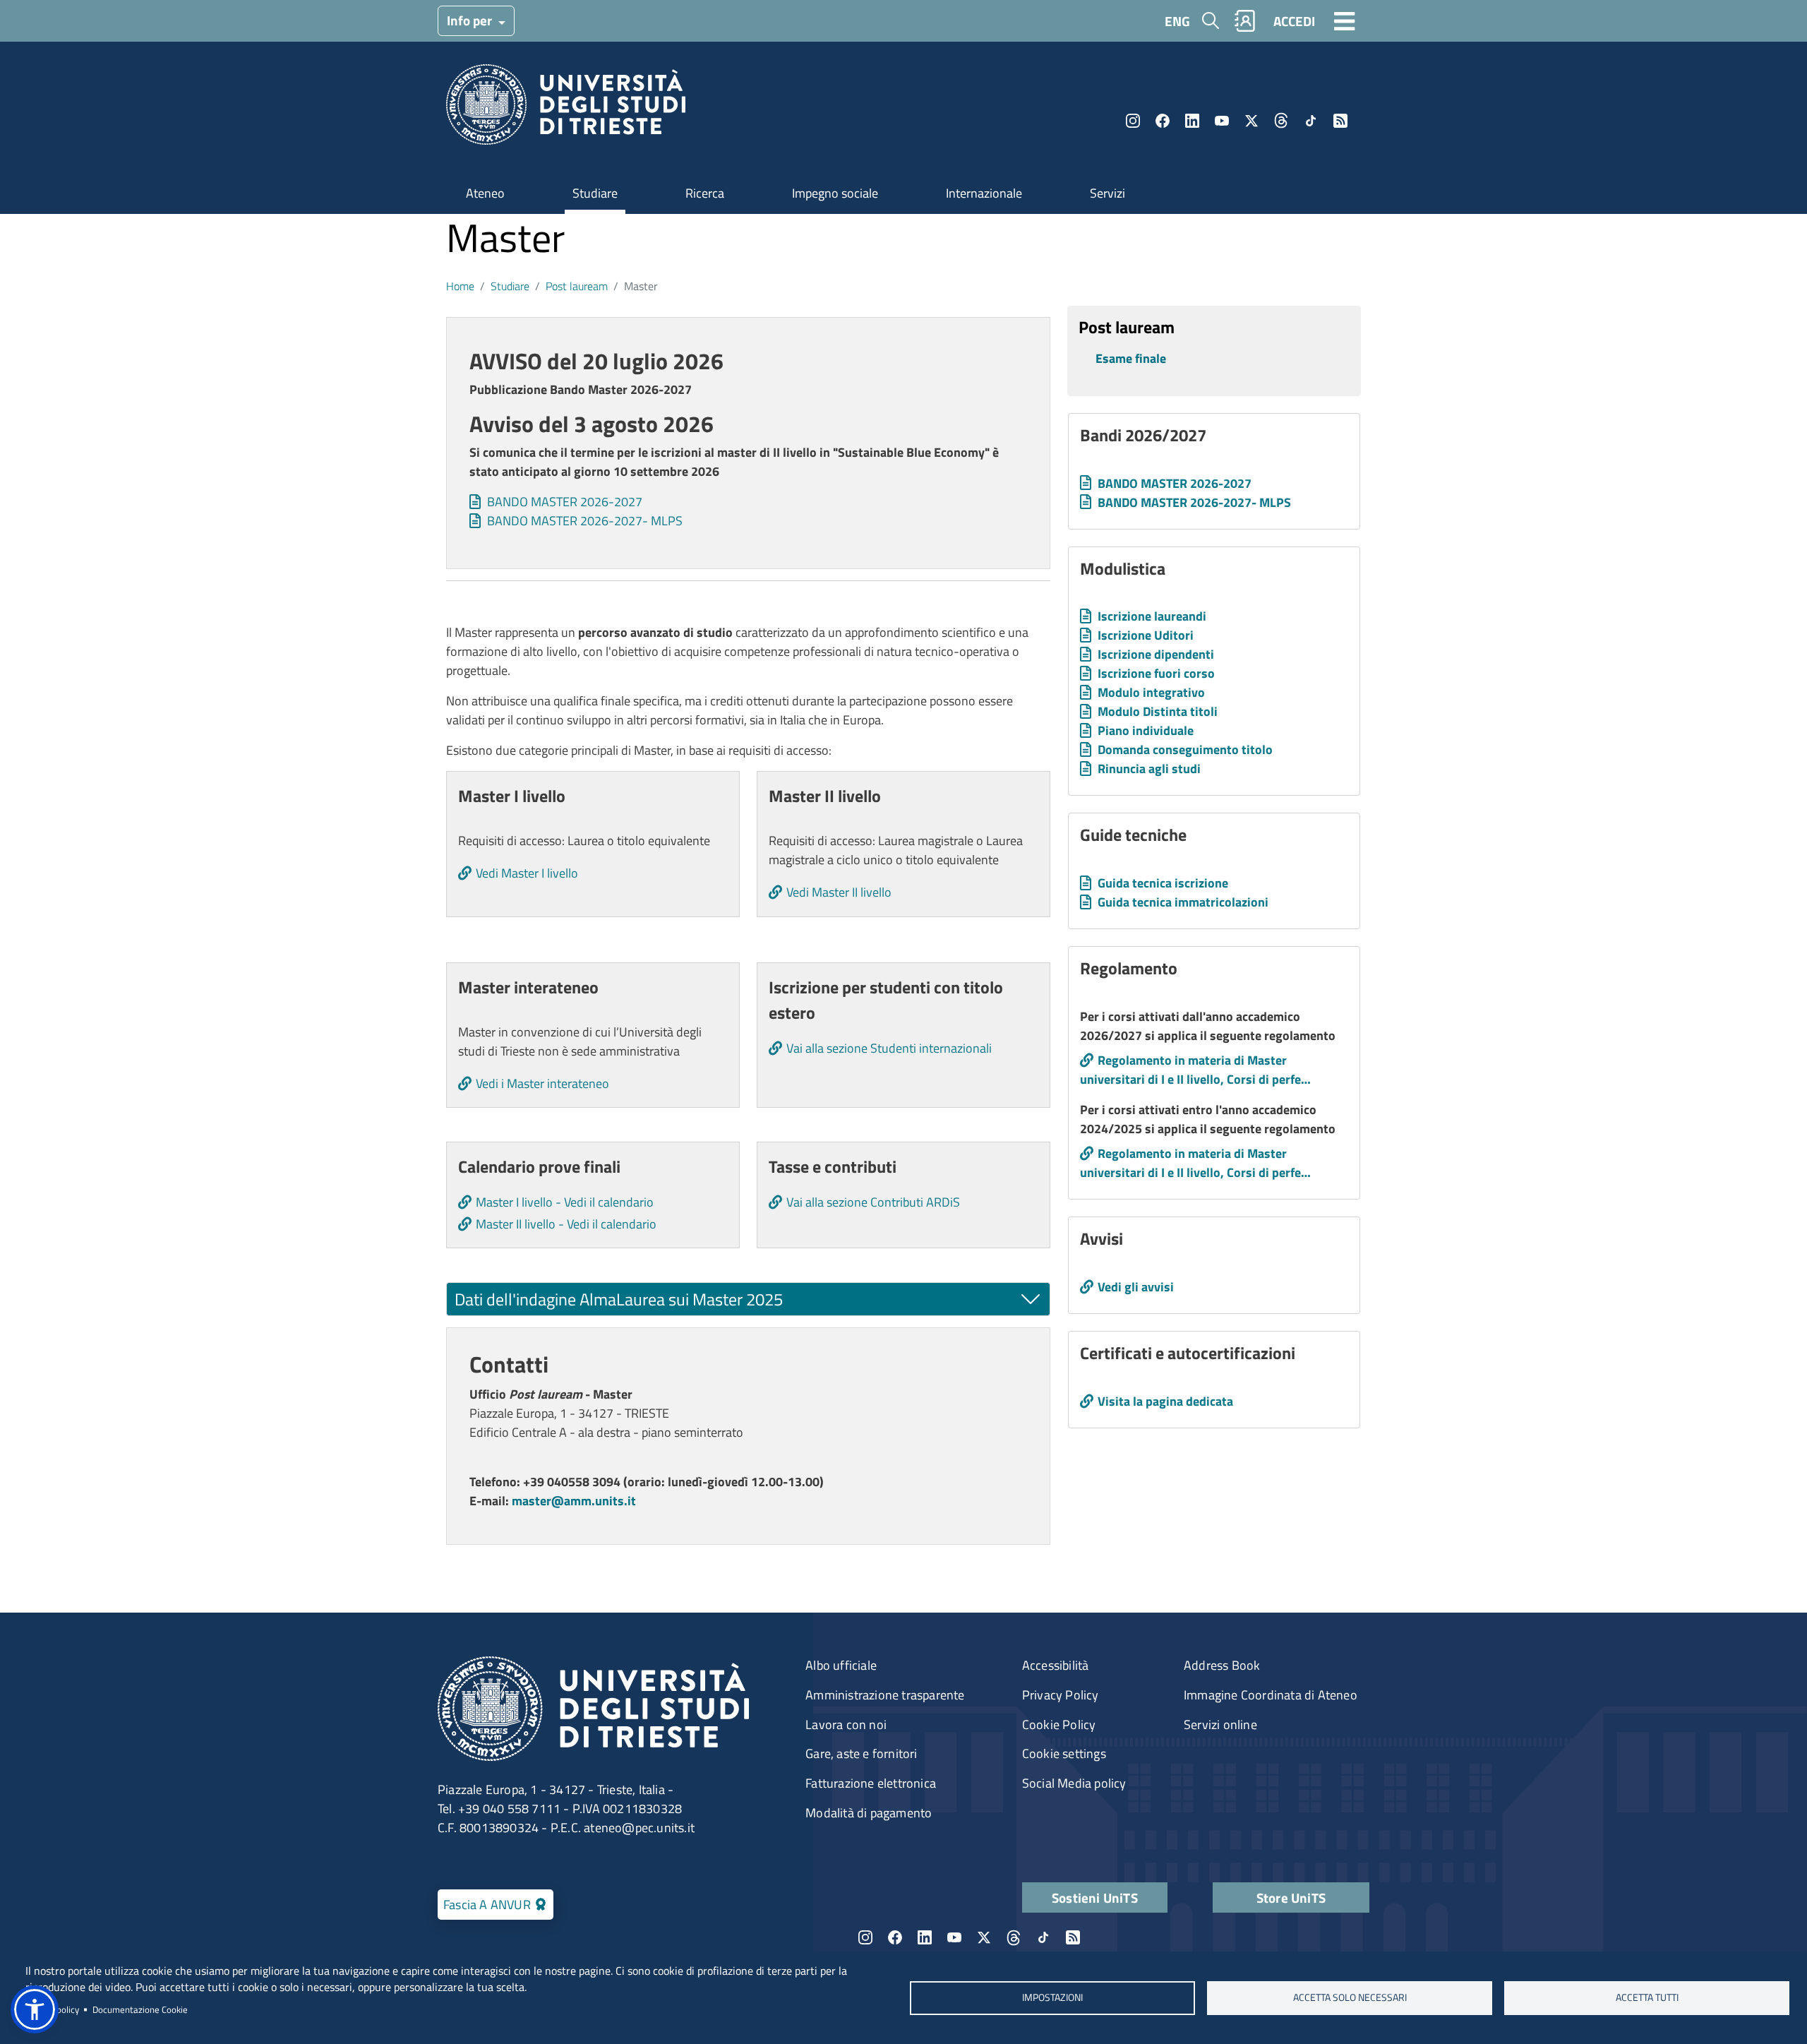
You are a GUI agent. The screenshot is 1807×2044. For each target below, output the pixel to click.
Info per (471, 20)
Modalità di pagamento (869, 1813)
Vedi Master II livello (839, 892)
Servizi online (1220, 1725)
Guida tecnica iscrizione (1163, 883)
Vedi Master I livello (527, 873)
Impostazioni (1052, 1997)
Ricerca (705, 193)
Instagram (1133, 121)
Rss (1340, 121)
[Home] (566, 109)
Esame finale (1131, 358)
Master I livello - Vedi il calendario (565, 1202)
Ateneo (485, 193)
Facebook (1163, 121)
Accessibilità (1056, 1665)
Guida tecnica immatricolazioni (1183, 902)
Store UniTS (1291, 1897)
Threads (1281, 121)
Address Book (1222, 1665)
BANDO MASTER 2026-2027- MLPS (585, 521)
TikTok (1311, 121)
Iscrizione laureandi (1152, 616)
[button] (35, 2009)
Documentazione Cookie (140, 2009)
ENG (1177, 21)
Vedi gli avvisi (1136, 1287)
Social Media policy (1074, 1783)
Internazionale (984, 193)
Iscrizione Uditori (1146, 635)
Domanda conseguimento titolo (1185, 749)
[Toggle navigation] (1345, 20)
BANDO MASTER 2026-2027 (565, 502)
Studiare (595, 193)
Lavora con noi (846, 1725)
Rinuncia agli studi (1149, 769)
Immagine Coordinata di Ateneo (1271, 1695)
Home (460, 286)
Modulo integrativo (1151, 692)
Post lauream (577, 286)
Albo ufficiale (841, 1665)
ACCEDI (1294, 21)
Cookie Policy (1059, 1725)
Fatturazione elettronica (871, 1783)
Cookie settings (1064, 1753)
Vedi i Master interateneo (542, 1083)
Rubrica (1245, 21)
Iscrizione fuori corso (1156, 673)
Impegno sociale (835, 193)
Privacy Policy (1061, 1695)
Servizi (1107, 193)
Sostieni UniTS (1095, 1897)
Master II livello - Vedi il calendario (566, 1224)
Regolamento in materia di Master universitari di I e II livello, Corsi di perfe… (1195, 1070)
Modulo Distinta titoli (1158, 711)
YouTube (1222, 121)
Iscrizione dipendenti (1156, 654)
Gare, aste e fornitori (861, 1753)
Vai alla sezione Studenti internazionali (889, 1048)
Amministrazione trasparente (885, 1695)
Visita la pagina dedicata (1165, 1401)
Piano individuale (1146, 730)
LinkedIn (1192, 121)
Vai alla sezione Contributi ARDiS (873, 1202)
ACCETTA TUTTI (1647, 1997)
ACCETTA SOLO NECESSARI (1350, 1997)
